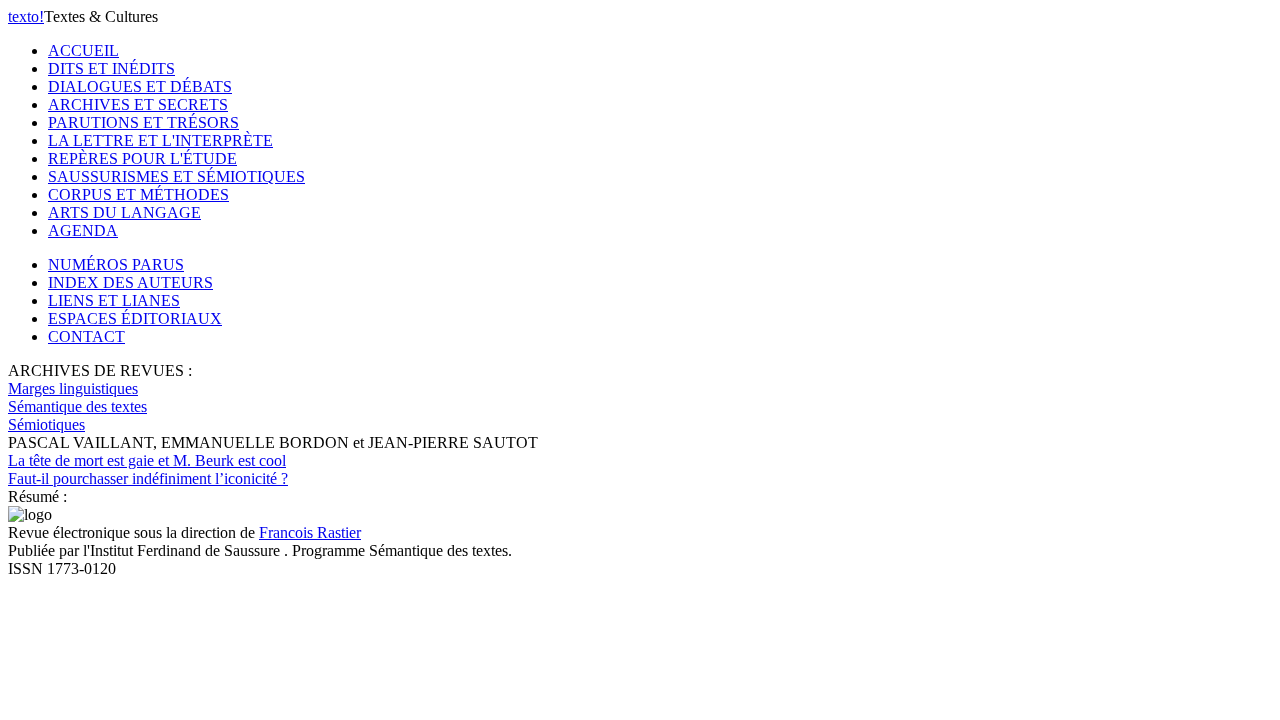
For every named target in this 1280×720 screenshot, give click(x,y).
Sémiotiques (46, 424)
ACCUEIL (83, 50)
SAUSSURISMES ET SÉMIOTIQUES (176, 176)
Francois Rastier (310, 532)
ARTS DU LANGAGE (124, 212)
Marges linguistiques (73, 388)
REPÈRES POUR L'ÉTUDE (142, 158)
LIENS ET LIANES (114, 300)
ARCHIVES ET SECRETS (138, 104)
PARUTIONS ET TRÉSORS (143, 122)
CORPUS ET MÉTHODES (138, 194)
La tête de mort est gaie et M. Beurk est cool (148, 469)
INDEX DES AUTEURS (130, 282)
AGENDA (83, 230)
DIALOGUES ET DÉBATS (140, 86)
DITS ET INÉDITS (111, 68)
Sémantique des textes (77, 406)
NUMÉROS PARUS (116, 264)
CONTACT (86, 336)
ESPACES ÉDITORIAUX (135, 318)
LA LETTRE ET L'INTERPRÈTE (160, 140)
